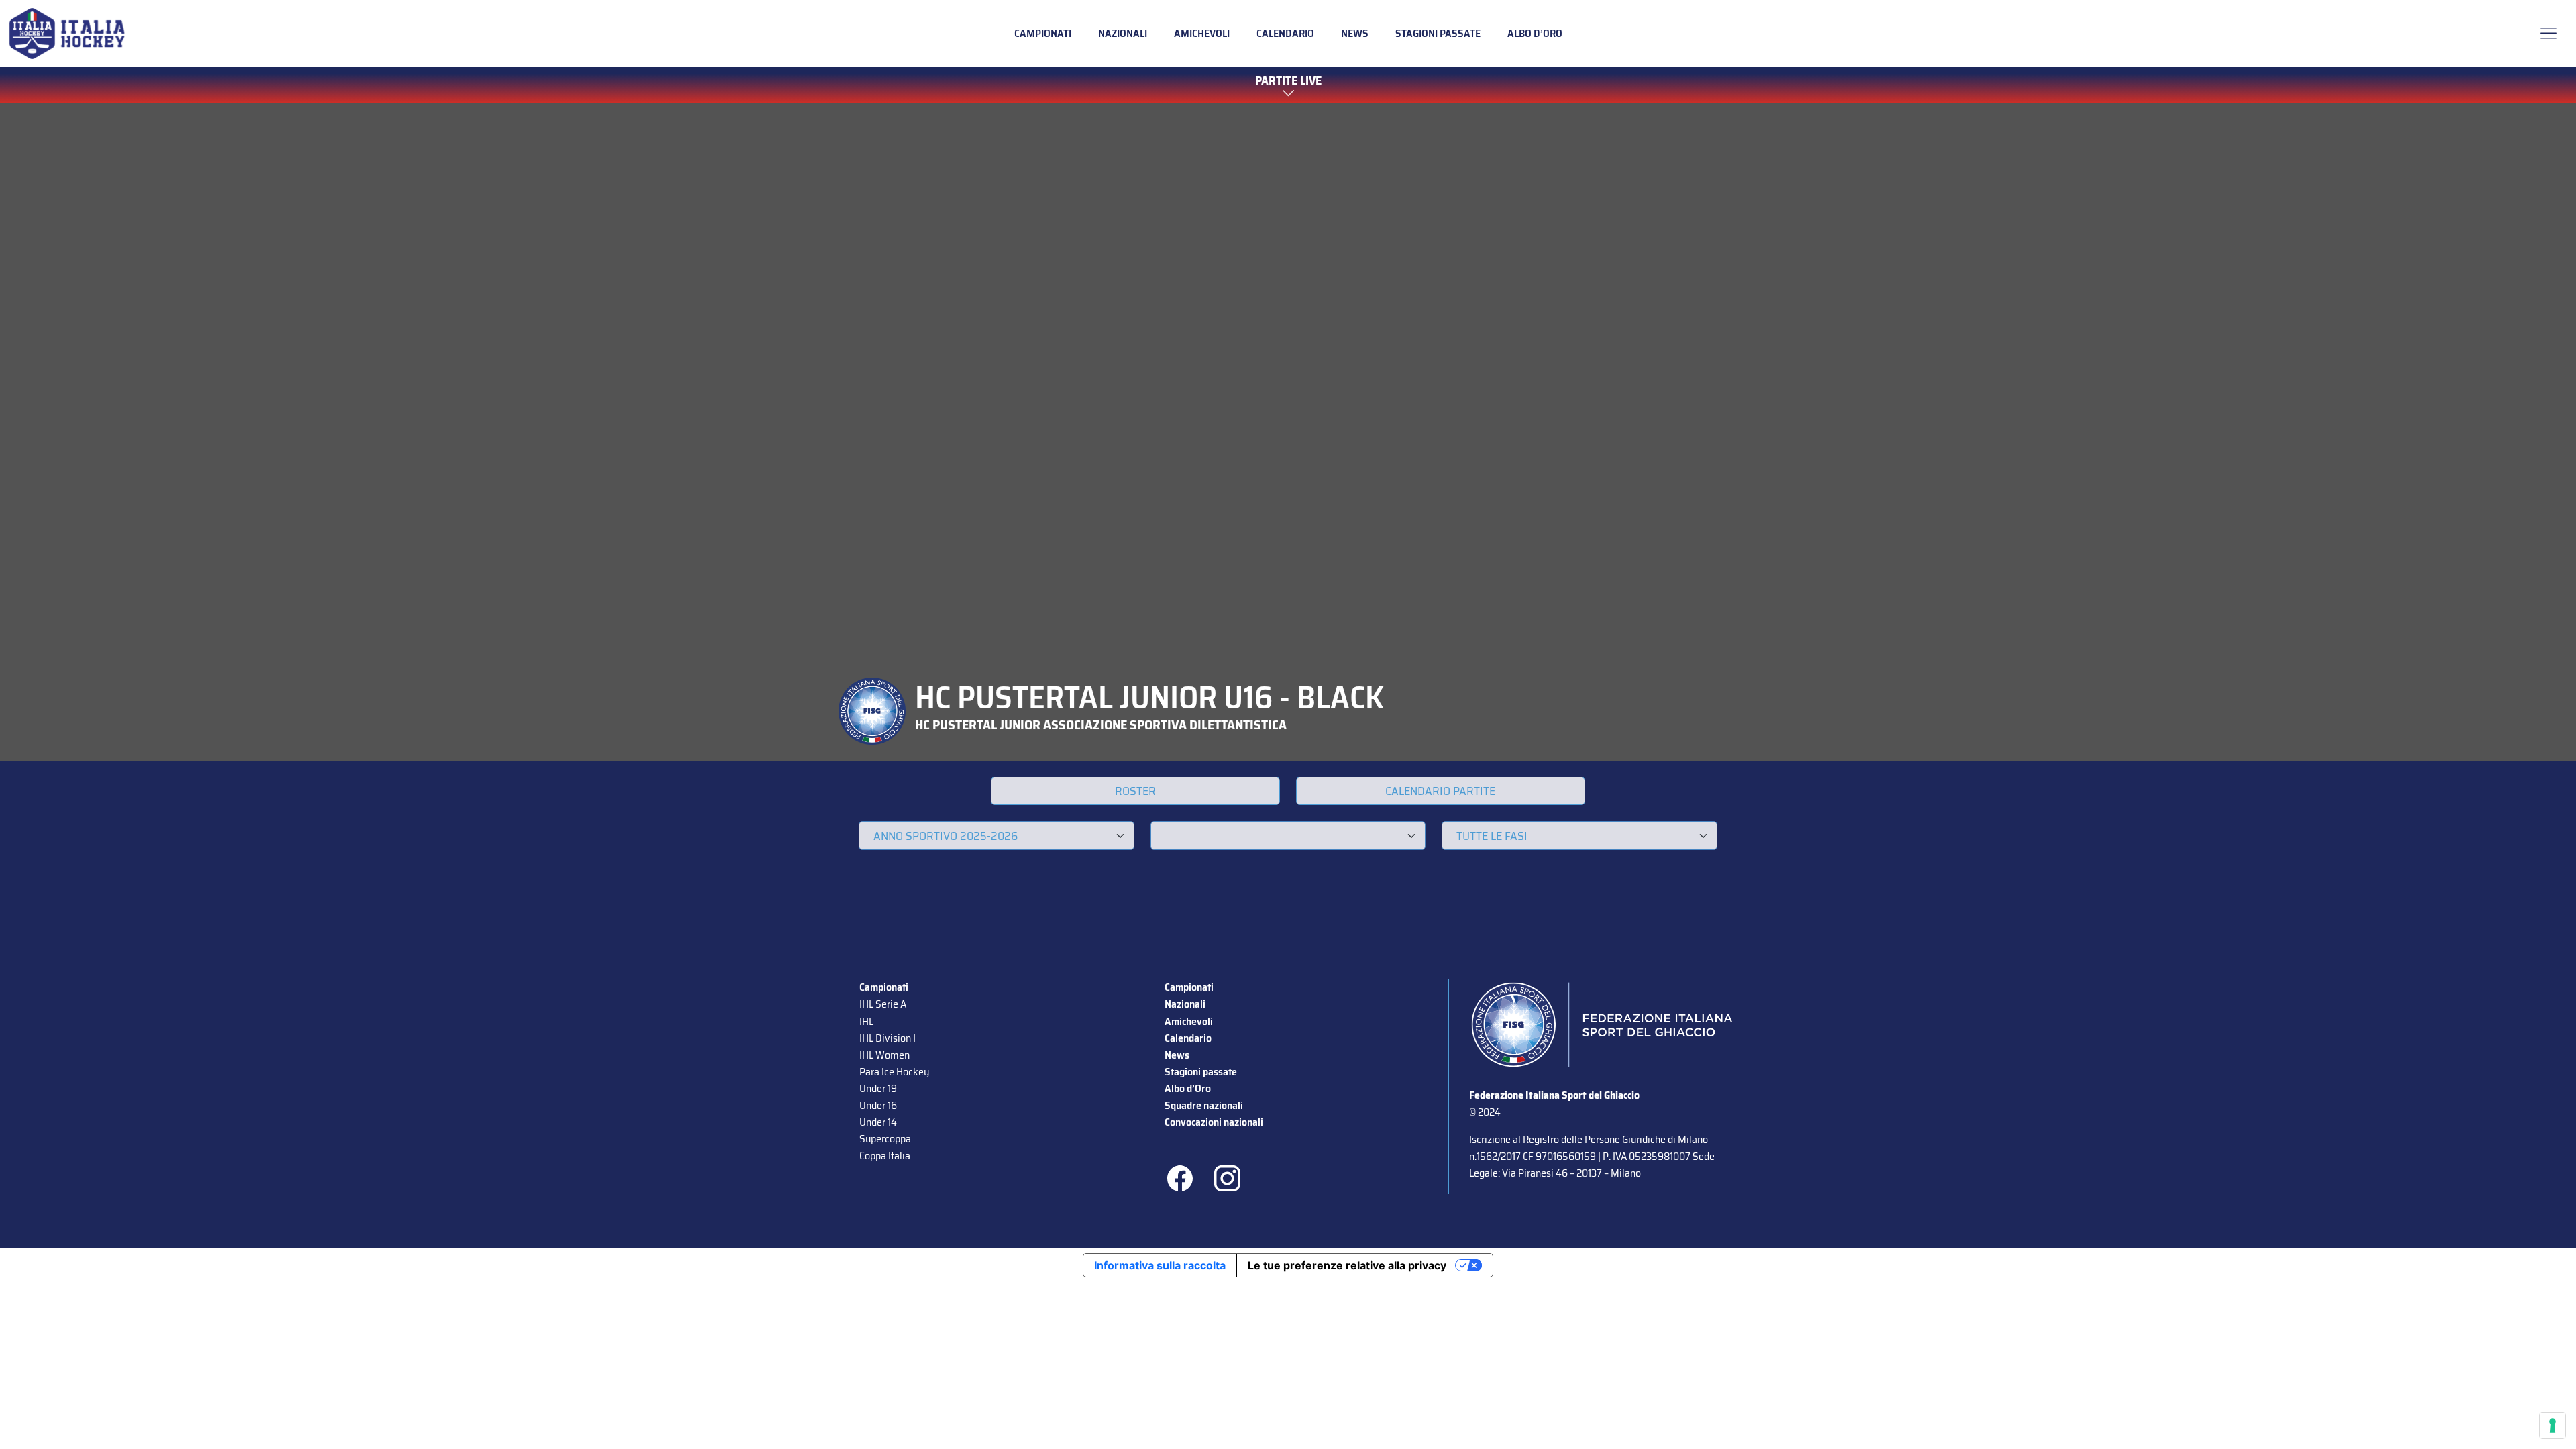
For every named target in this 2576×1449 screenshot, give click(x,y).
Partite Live (1288, 81)
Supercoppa (885, 1139)
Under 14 (878, 1122)
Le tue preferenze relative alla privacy (1347, 1265)
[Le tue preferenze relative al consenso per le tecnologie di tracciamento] (2553, 1426)
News (1355, 33)
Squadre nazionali (1204, 1105)
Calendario (1285, 33)
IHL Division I (888, 1038)
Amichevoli (1202, 33)
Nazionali (1123, 33)
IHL (866, 1021)
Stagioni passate (1438, 33)
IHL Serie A (883, 1004)
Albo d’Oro (1535, 33)
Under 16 (878, 1105)
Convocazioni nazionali (1214, 1122)
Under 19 (878, 1088)
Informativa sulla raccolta (1160, 1265)
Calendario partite (1440, 791)
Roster (1135, 791)
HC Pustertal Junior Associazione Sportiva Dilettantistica (1101, 724)
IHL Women (884, 1055)
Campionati (1043, 33)
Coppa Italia (885, 1156)
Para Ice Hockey (894, 1072)
